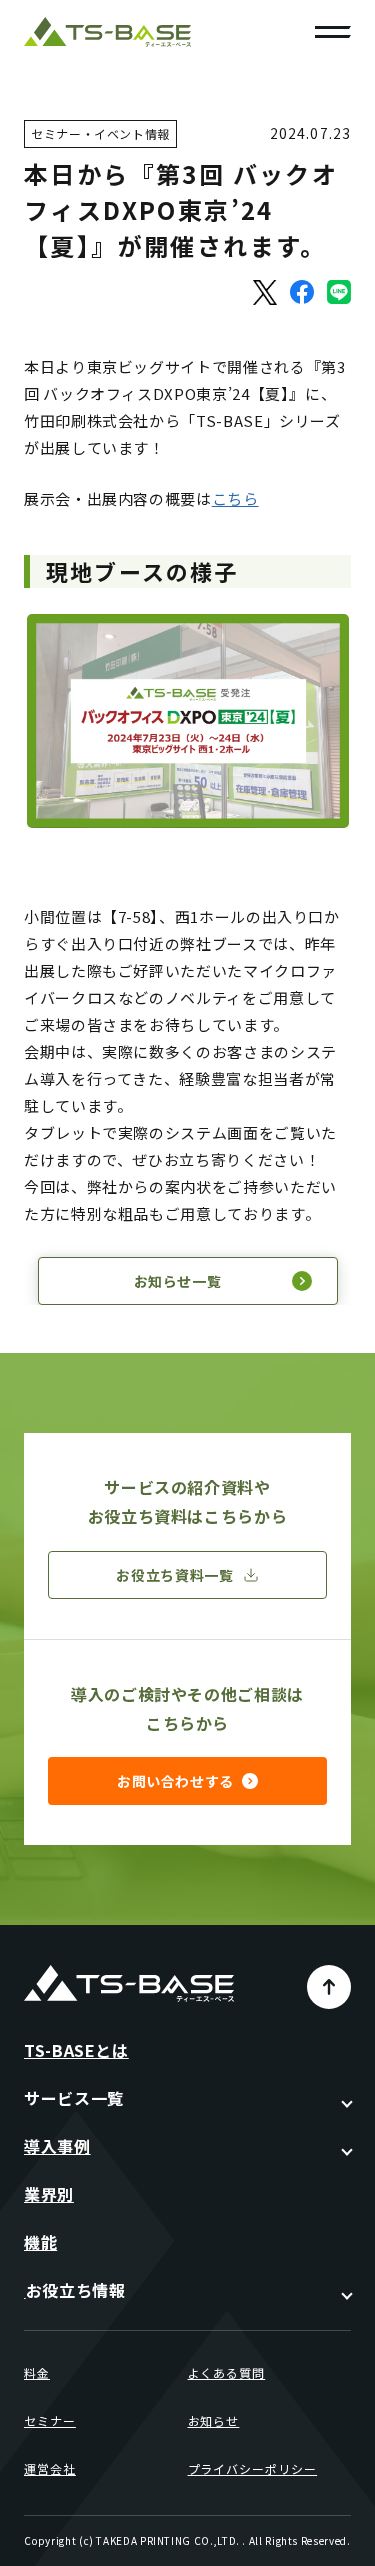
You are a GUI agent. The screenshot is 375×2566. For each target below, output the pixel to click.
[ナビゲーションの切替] (333, 32)
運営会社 (50, 2468)
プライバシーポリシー (253, 2468)
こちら (235, 498)
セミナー (50, 2420)
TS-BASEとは (76, 2050)
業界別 (49, 2194)
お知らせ (214, 2420)
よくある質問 (227, 2372)
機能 (40, 2242)
